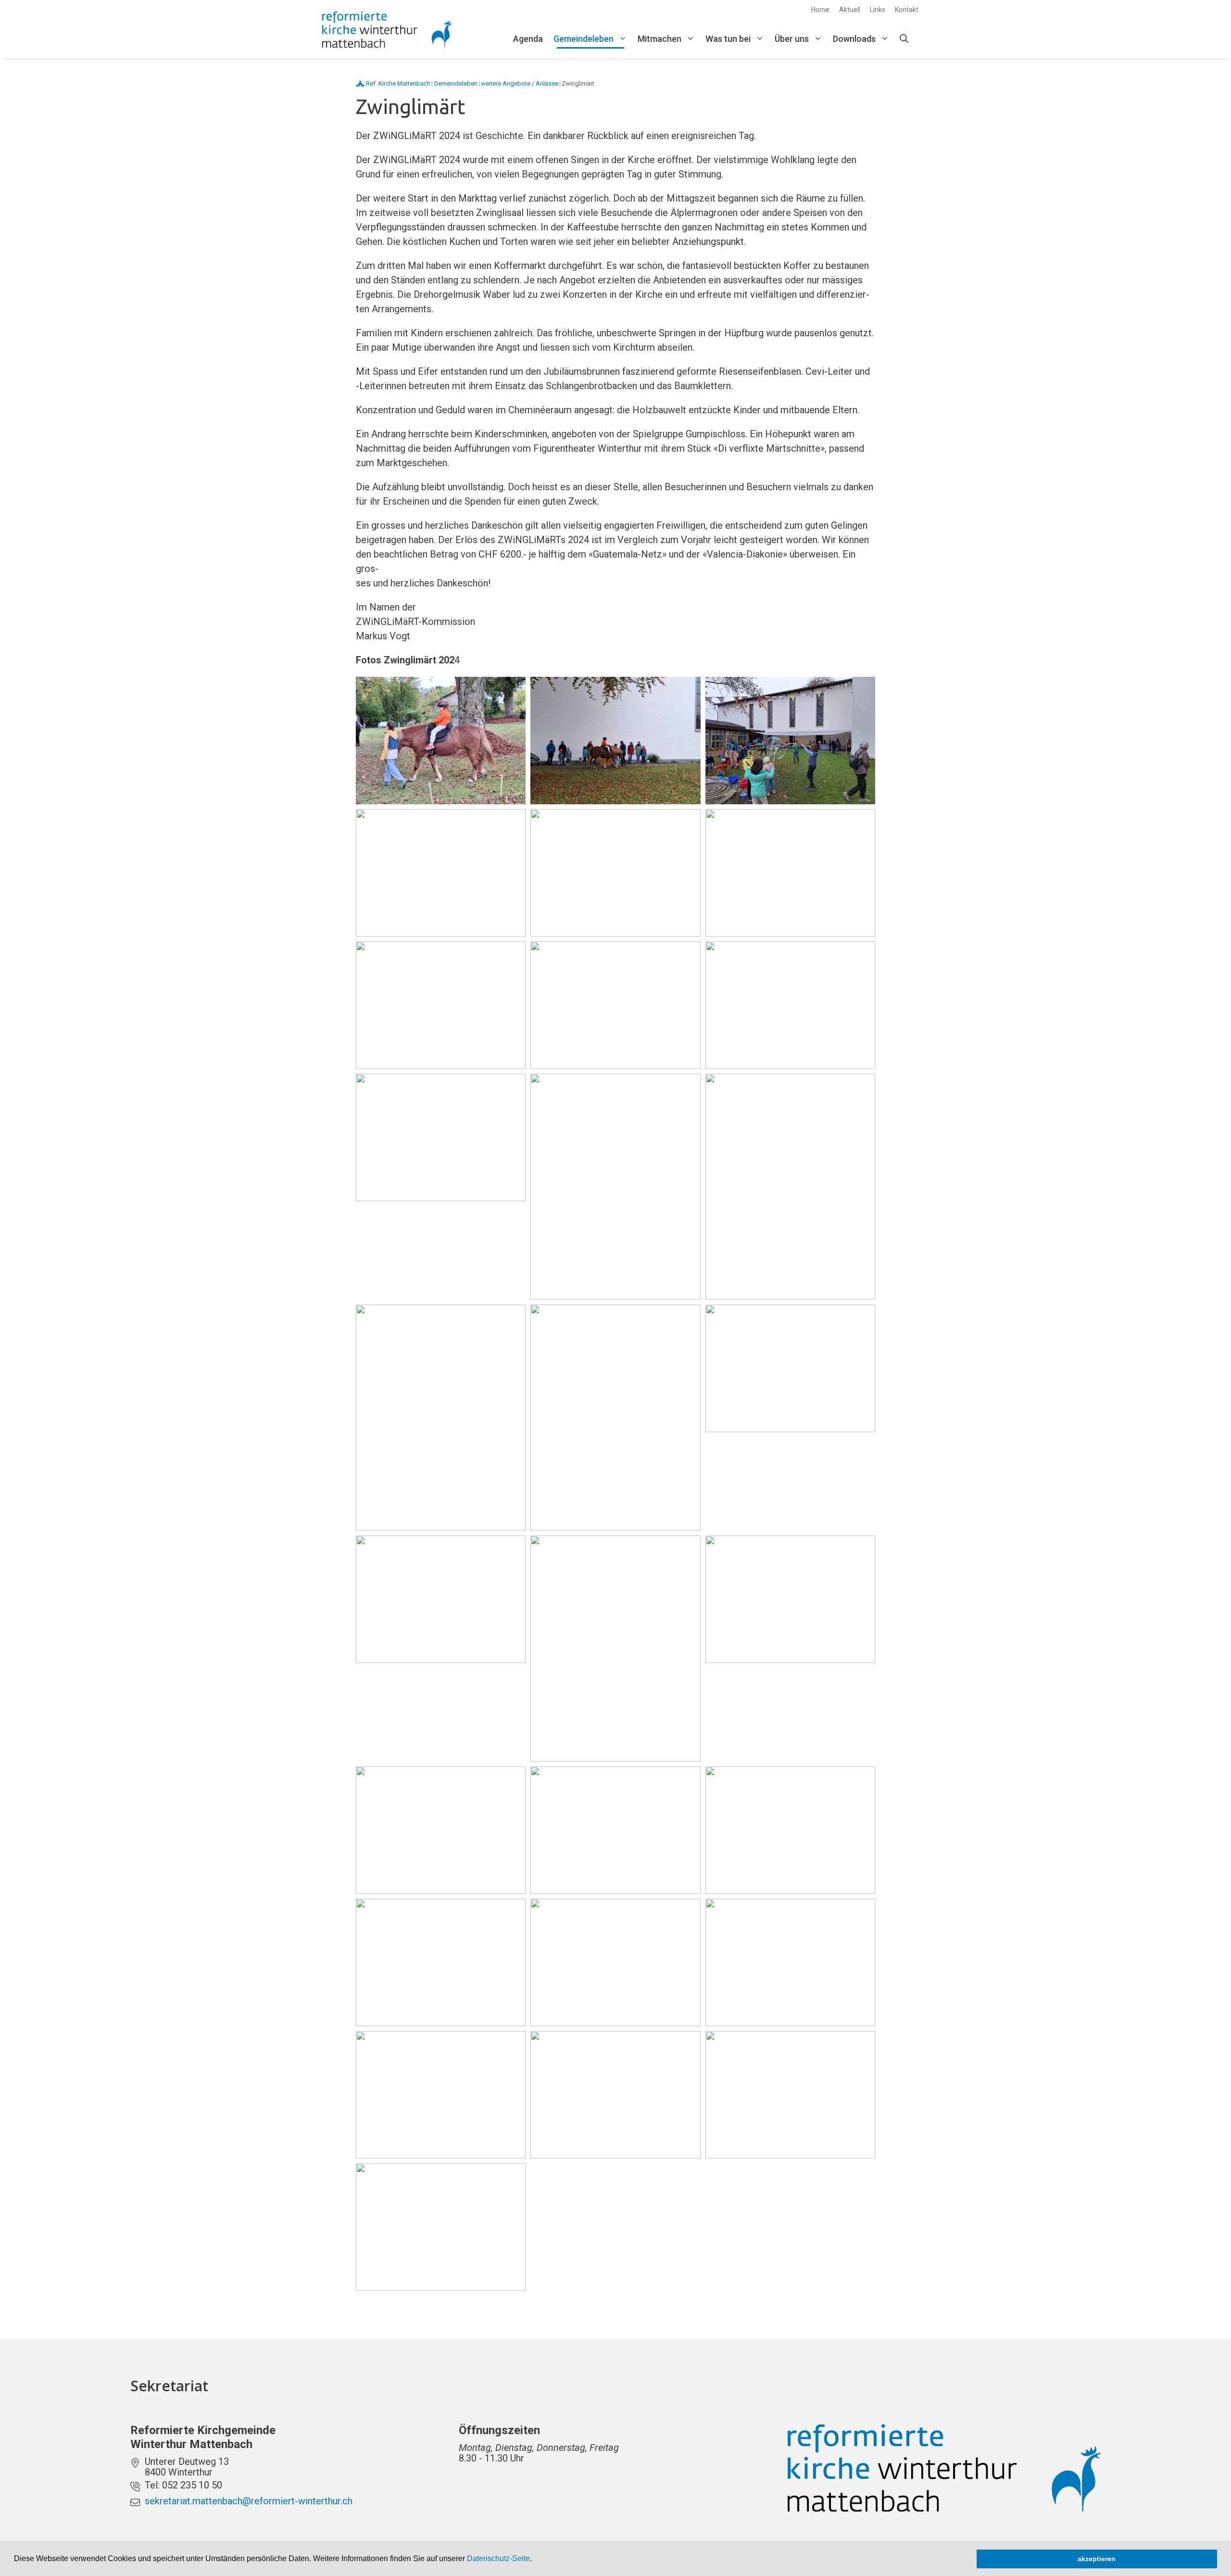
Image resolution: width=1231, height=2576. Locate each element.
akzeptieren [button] (1097, 2559)
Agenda (528, 39)
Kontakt (907, 10)
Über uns (792, 39)
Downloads (854, 39)
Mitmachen (659, 39)
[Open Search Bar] (904, 39)
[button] (535, 2560)
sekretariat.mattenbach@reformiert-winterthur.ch (249, 2501)
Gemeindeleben (584, 39)
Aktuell (850, 10)
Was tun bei (728, 39)
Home (820, 10)
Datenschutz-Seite (498, 2558)
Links (878, 10)
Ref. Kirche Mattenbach (398, 83)
